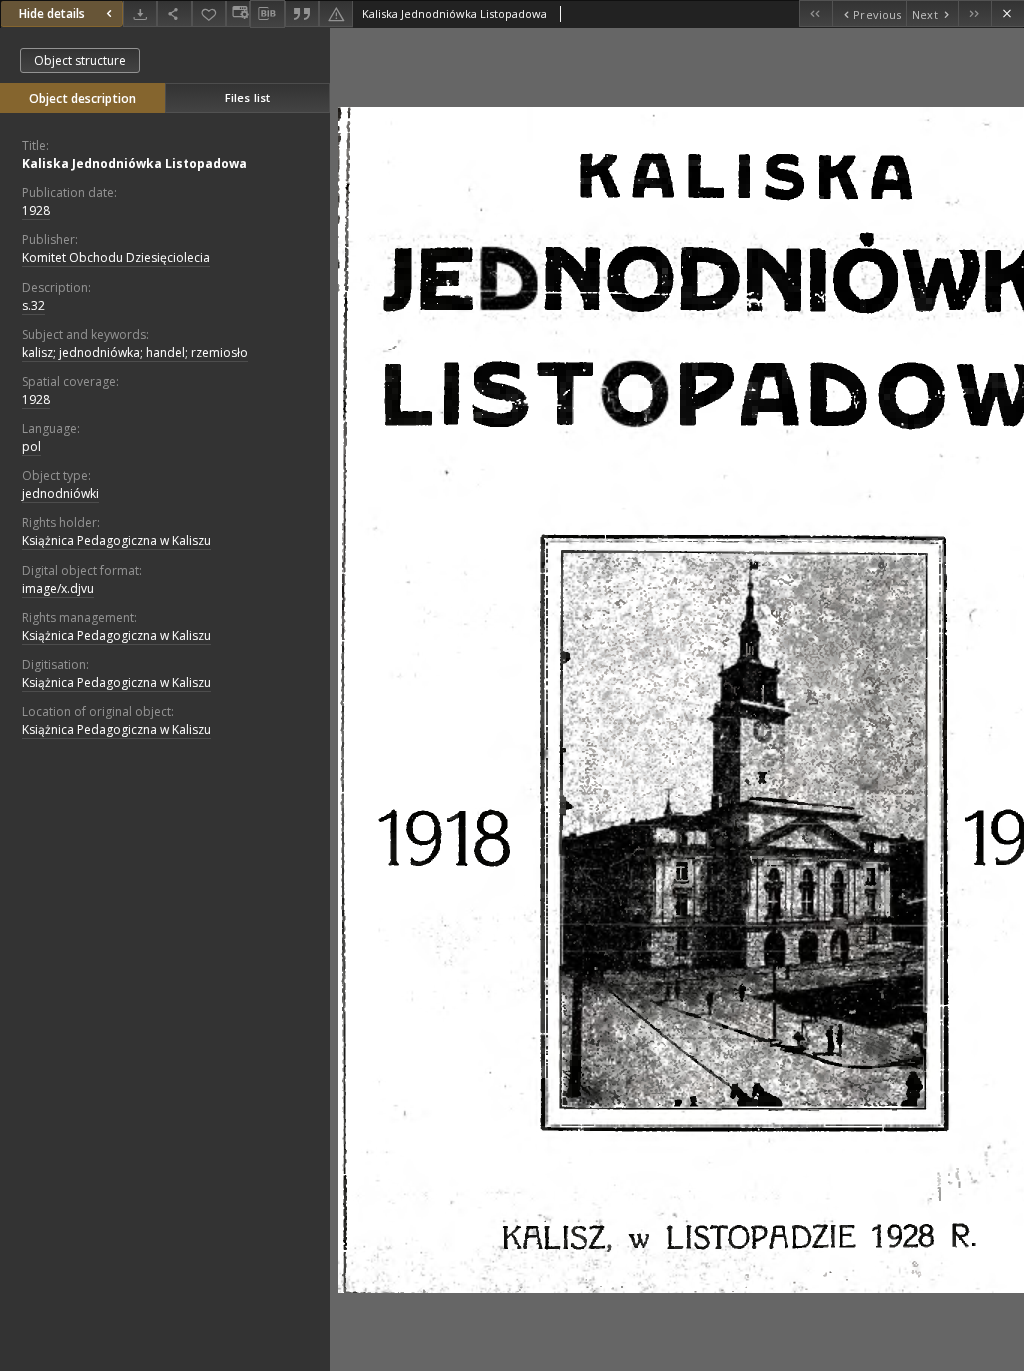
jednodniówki (60, 493)
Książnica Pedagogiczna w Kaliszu (116, 540)
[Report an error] (336, 13)
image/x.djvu (58, 588)
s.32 (33, 305)
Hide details (52, 13)
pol (31, 446)
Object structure (80, 60)
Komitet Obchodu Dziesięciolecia (116, 257)
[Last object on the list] (974, 13)
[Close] (1007, 13)
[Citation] (302, 13)
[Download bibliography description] (267, 14)
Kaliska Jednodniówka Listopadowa (134, 163)
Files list (247, 97)
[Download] (140, 13)
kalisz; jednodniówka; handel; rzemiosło (135, 352)
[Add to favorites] (209, 13)
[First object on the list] (815, 13)
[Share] (174, 13)
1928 (36, 210)
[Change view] (238, 13)
